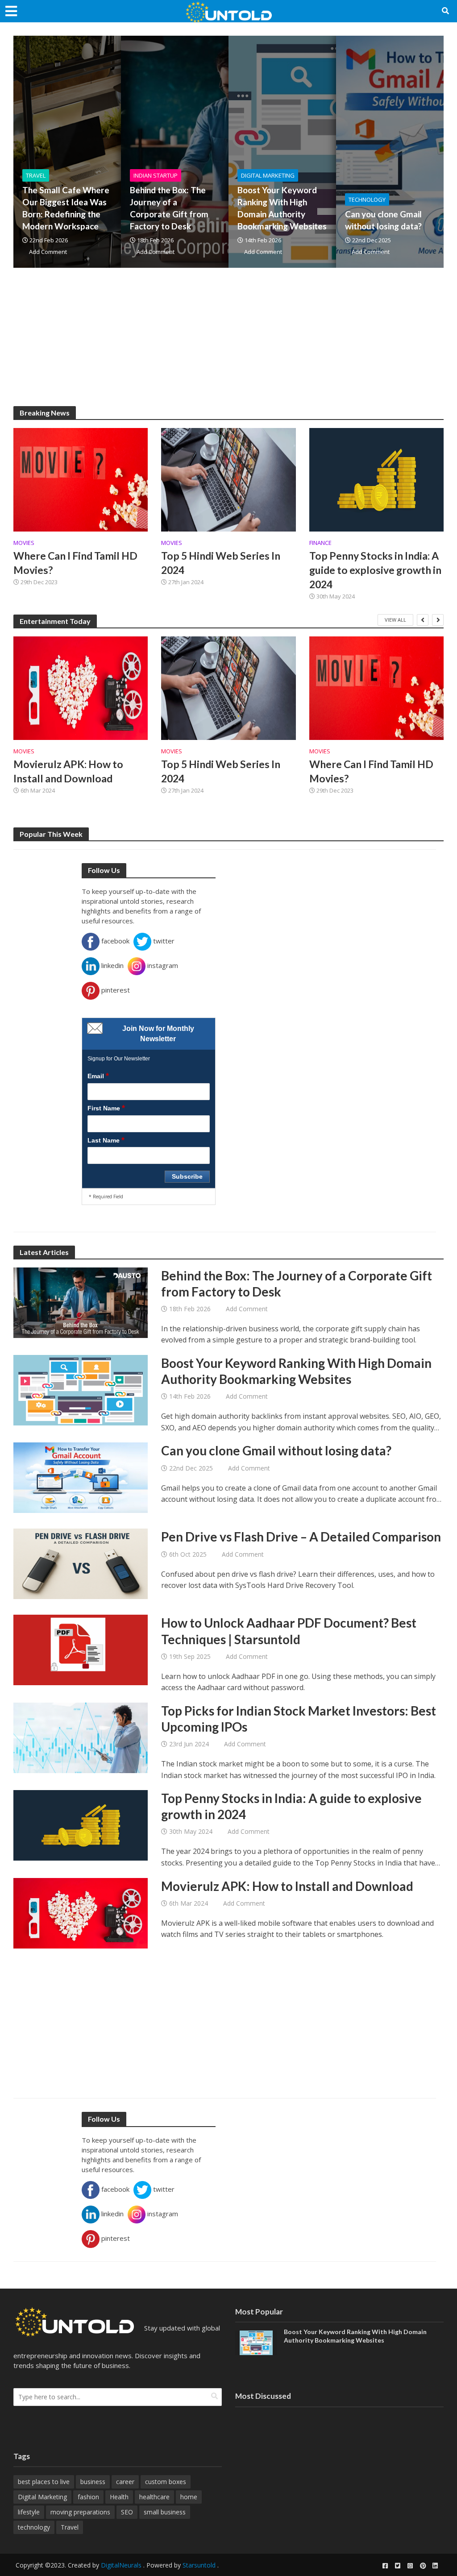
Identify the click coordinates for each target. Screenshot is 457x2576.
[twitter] (398, 2566)
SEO (127, 2512)
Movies (24, 543)
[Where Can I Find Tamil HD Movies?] (81, 479)
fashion (88, 2497)
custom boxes (166, 2482)
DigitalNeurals (121, 2565)
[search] (214, 2396)
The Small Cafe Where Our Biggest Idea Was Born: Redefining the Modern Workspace (66, 208)
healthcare (154, 2497)
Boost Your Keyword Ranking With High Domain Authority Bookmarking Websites (282, 208)
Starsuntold (199, 2565)
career (125, 2482)
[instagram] (410, 2566)
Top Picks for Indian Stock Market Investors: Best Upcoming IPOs (299, 1719)
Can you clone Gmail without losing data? (383, 220)
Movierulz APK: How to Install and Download (68, 771)
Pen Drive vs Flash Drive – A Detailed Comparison (301, 1537)
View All (395, 620)
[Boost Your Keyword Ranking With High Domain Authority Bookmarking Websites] (81, 1389)
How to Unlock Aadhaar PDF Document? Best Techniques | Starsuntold (289, 1631)
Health (119, 2497)
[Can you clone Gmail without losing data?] (81, 1477)
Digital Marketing (268, 175)
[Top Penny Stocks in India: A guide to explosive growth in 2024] (376, 479)
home (189, 2497)
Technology (367, 199)
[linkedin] (435, 2566)
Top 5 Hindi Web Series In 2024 (221, 563)
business (93, 2482)
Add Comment (48, 252)
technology (34, 2527)
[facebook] (385, 2566)
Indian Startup (156, 175)
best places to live (44, 2482)
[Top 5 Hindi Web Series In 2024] (228, 479)
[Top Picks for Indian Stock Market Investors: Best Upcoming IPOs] (81, 1737)
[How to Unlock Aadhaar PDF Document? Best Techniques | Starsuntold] (81, 1649)
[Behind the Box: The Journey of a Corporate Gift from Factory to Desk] (81, 1302)
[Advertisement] (228, 344)
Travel (36, 175)
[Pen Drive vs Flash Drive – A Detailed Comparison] (81, 1563)
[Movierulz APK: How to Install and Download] (81, 688)
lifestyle (29, 2512)
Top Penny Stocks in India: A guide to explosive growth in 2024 (375, 570)
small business (165, 2512)
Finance (320, 543)
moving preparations (80, 2512)
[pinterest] (423, 2566)
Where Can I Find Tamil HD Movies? (75, 563)
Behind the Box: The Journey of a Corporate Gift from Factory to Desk (169, 208)
